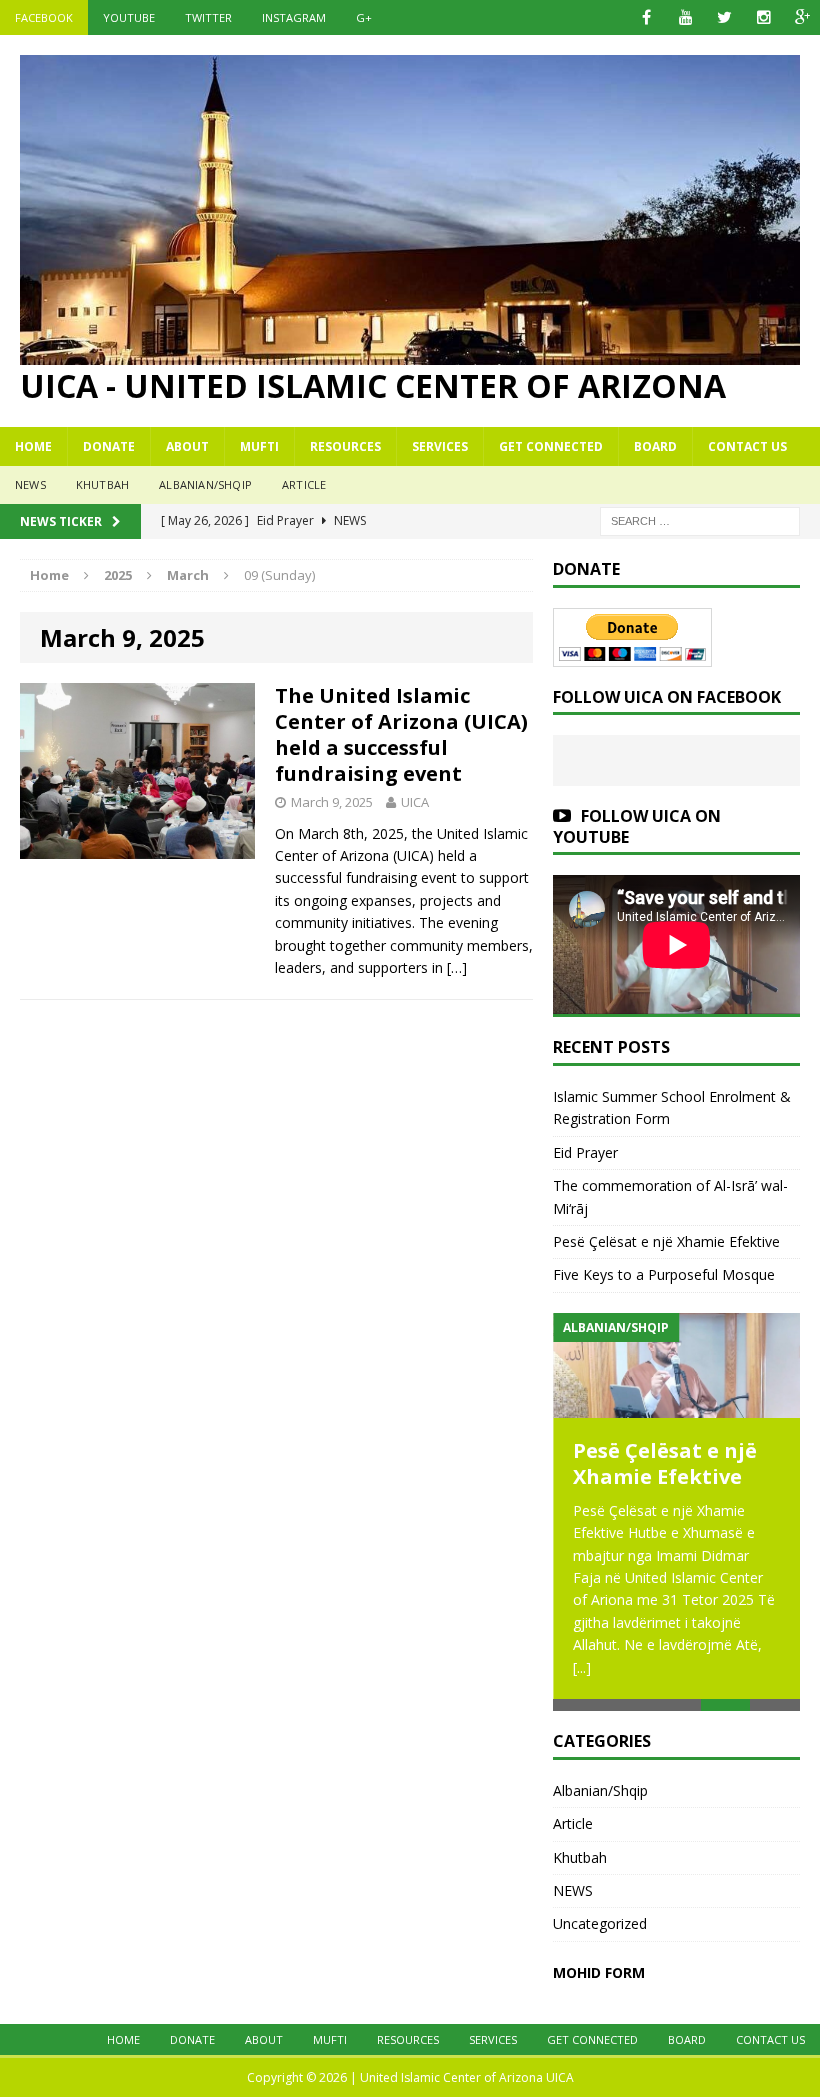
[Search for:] (700, 519)
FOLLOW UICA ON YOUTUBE (637, 826)
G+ (364, 17)
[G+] (802, 17)
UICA (415, 802)
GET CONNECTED (551, 446)
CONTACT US (747, 446)
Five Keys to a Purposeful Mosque (664, 1274)
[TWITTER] (724, 17)
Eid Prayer (585, 1152)
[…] (457, 967)
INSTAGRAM (294, 17)
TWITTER (208, 17)
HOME (33, 446)
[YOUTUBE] (685, 17)
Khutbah (102, 484)
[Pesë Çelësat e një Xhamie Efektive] (676, 1365)
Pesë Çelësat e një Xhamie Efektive (666, 1241)
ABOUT (187, 446)
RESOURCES (345, 446)
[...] (582, 1667)
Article (304, 484)
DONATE (109, 446)
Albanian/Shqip (205, 484)
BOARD (655, 446)
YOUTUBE (129, 17)
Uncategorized (600, 1923)
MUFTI (259, 446)
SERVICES (440, 446)
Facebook (44, 17)
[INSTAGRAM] (763, 17)
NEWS (30, 484)
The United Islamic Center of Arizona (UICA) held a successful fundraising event (401, 734)
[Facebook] (646, 17)
